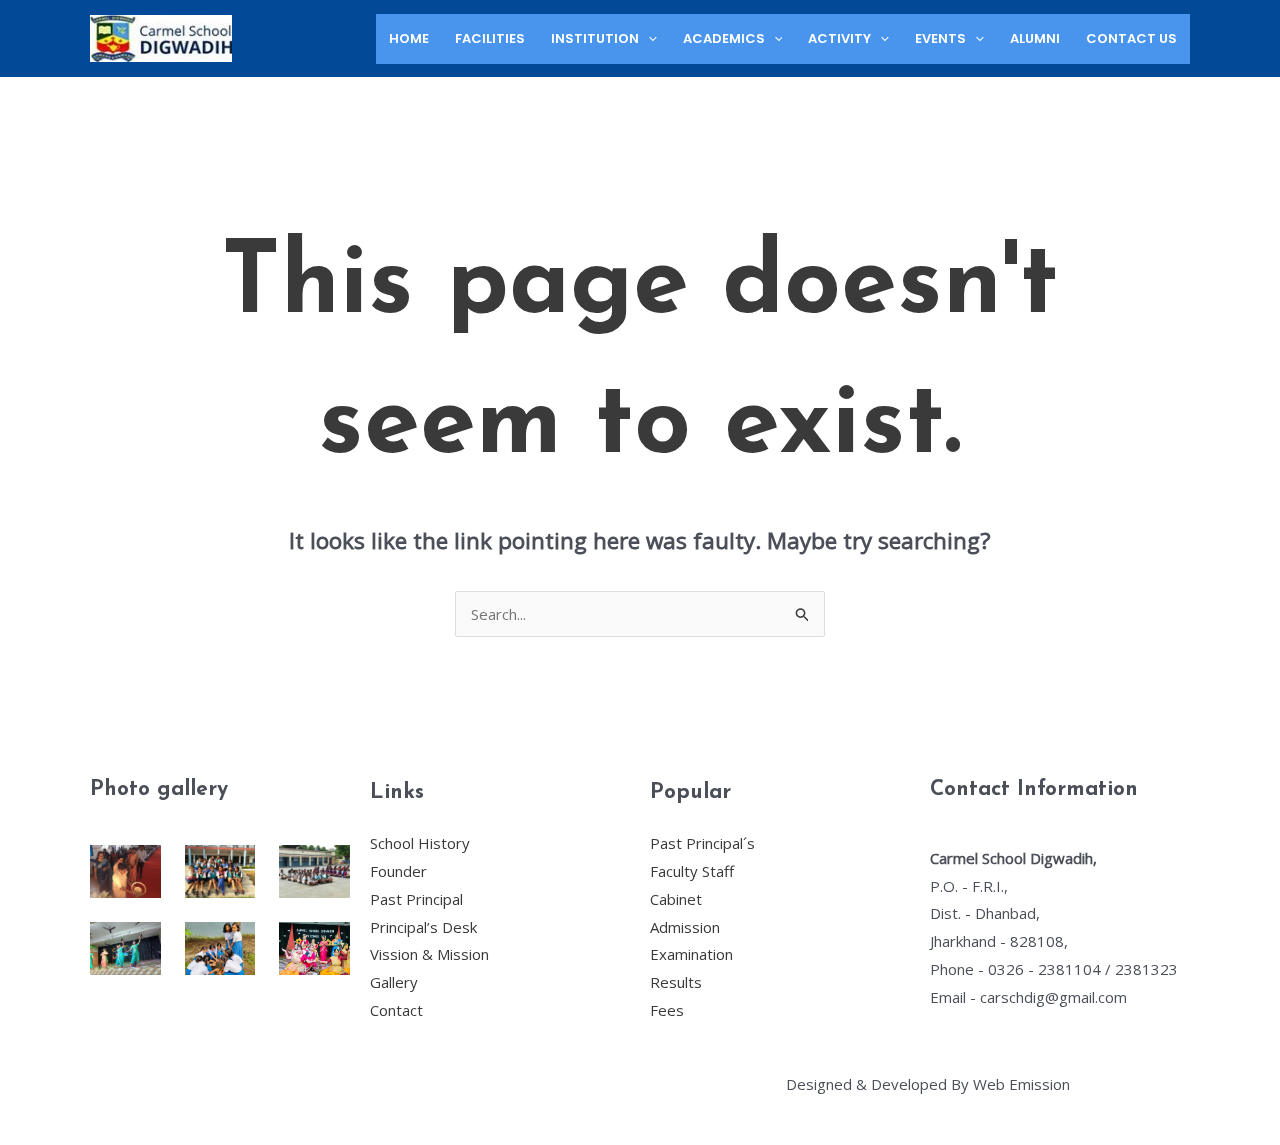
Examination (691, 954)
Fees (667, 1010)
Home (409, 38)
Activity (839, 38)
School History (420, 843)
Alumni (1035, 38)
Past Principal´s (702, 843)
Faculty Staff (692, 871)
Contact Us (1131, 38)
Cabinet (676, 899)
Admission (685, 927)
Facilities (490, 38)
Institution (595, 38)
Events (940, 38)
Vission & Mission (429, 954)
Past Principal (416, 899)
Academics (724, 38)
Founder (398, 871)
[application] (648, 39)
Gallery (394, 982)
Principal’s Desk (423, 927)
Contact (396, 1010)
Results (676, 982)
